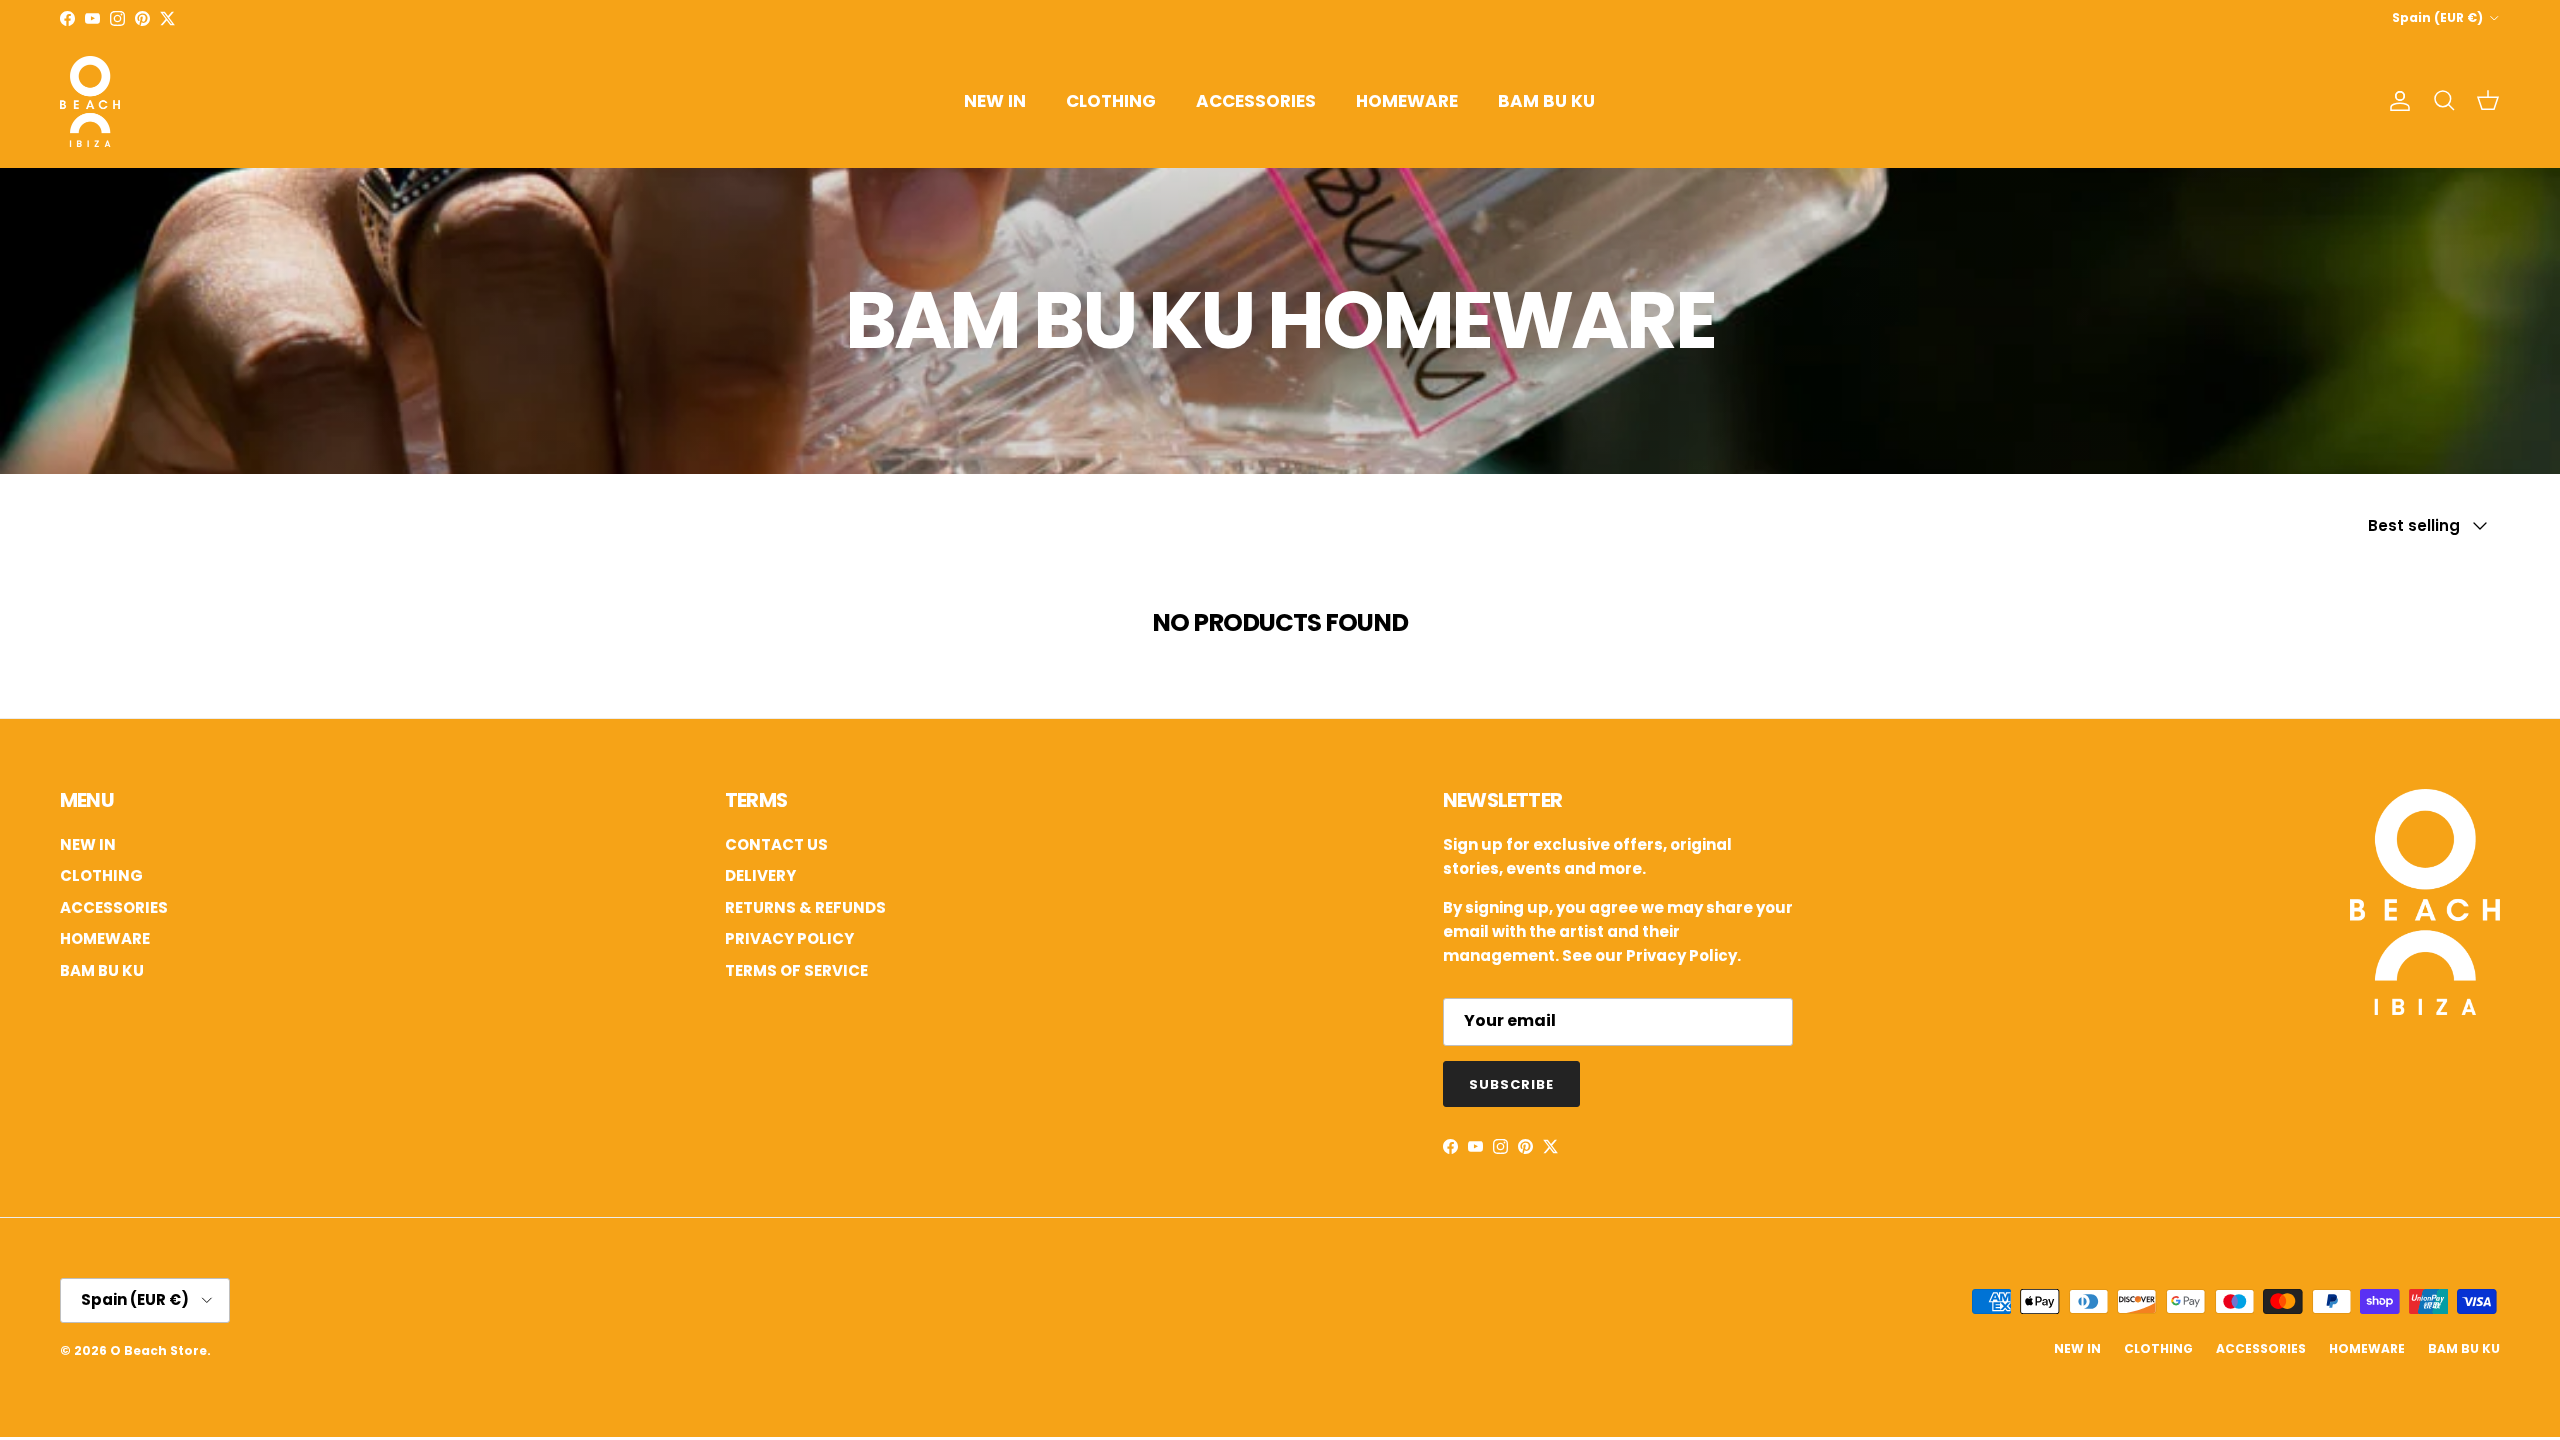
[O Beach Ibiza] (2425, 1009)
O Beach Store (158, 1350)
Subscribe (1511, 1084)
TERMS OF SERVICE (796, 970)
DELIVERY (760, 875)
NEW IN (995, 101)
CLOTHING (1111, 101)
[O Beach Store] (90, 101)
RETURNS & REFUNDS (805, 907)
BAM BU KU (1546, 101)
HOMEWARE (1407, 101)
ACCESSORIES (1256, 101)
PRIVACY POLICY (789, 938)
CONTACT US (776, 844)
